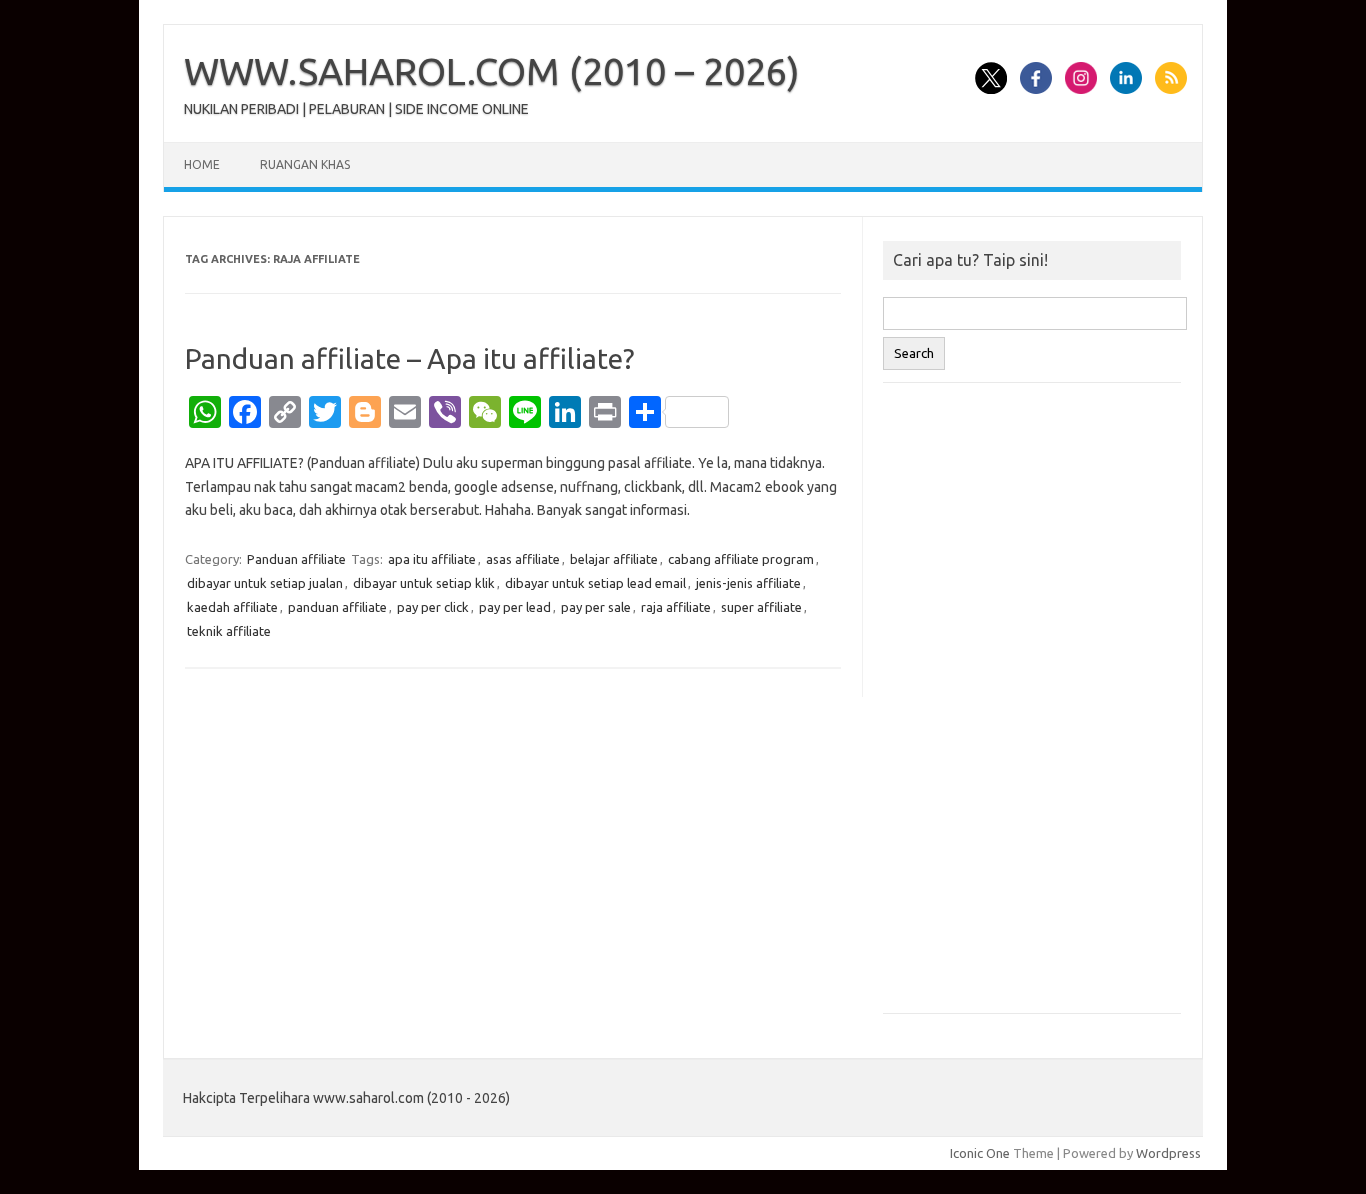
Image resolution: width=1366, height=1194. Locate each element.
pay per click (433, 607)
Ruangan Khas (305, 164)
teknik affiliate (229, 631)
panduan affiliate (337, 607)
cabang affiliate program (741, 559)
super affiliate (761, 607)
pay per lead (515, 607)
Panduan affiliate (296, 559)
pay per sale (596, 607)
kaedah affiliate (232, 607)
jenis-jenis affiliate (748, 583)
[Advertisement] (1032, 708)
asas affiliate (523, 559)
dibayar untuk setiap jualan (265, 583)
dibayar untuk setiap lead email (595, 583)
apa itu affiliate (432, 559)
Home (202, 164)
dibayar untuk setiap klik (424, 583)
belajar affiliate (614, 559)
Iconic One (980, 1153)
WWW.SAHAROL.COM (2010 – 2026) (492, 71)
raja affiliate (676, 607)
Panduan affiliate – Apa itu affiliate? (409, 358)
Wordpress (1168, 1153)
